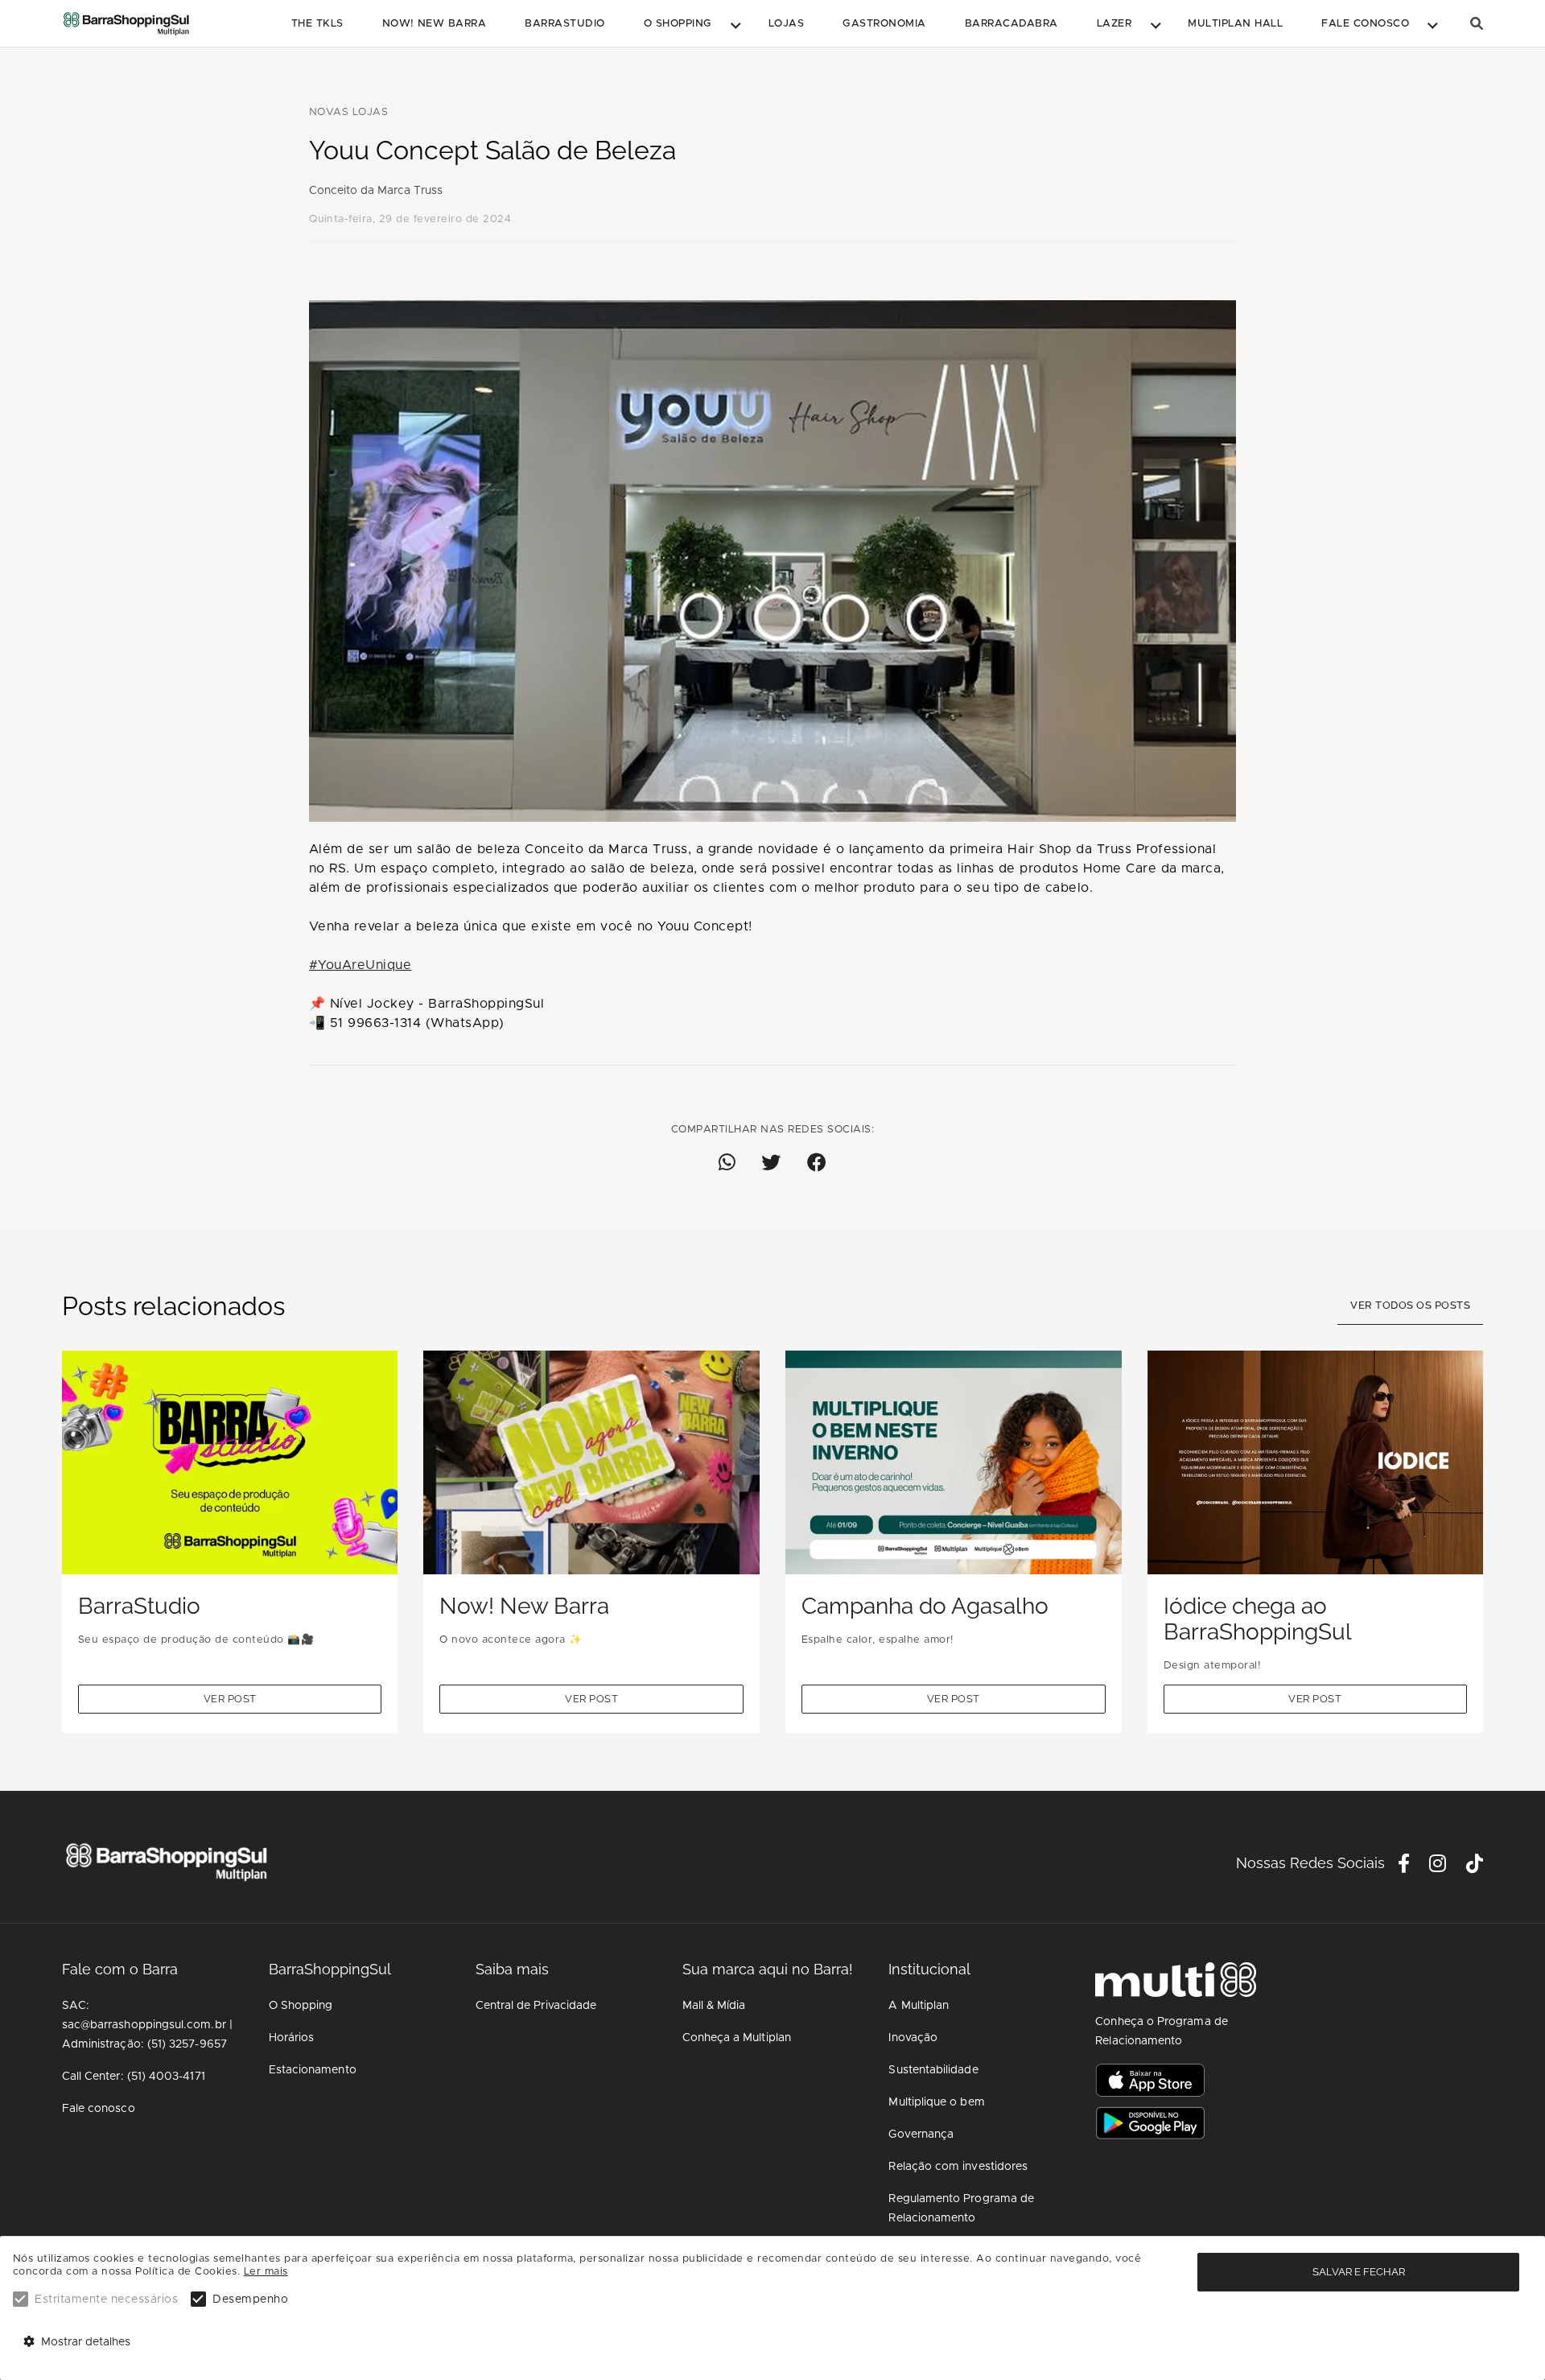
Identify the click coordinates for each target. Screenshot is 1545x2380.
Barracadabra (1011, 24)
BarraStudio (564, 24)
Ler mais (266, 2272)
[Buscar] (1477, 24)
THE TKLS (317, 24)
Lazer (1114, 24)
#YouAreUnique (360, 965)
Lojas (786, 24)
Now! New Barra (435, 24)
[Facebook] (1404, 1866)
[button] (687, 24)
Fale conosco (1365, 24)
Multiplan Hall (1235, 24)
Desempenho (250, 2300)
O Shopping (678, 24)
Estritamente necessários (106, 2300)
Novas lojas (348, 112)
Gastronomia (884, 24)
